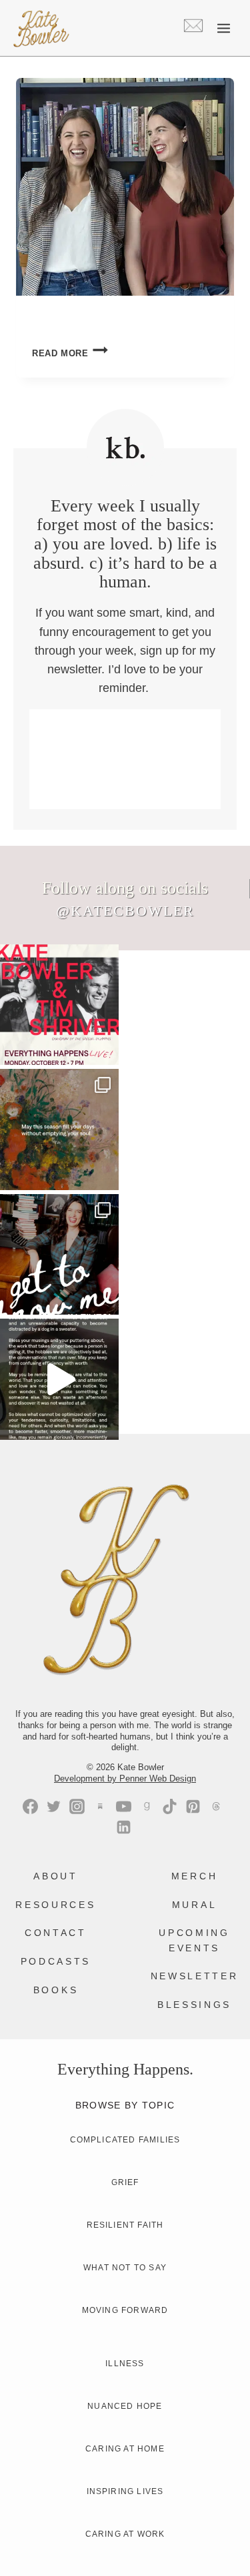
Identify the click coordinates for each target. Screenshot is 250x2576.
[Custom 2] (216, 1806)
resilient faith (125, 2225)
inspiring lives (125, 2491)
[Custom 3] (100, 1806)
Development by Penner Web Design (125, 1778)
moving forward (125, 2310)
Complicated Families (125, 2140)
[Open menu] (223, 28)
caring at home (125, 2449)
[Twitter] (54, 1806)
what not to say (125, 2268)
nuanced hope (125, 2406)
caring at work (125, 2534)
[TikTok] (170, 1806)
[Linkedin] (124, 1827)
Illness (125, 2364)
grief (125, 2182)
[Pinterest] (193, 1806)
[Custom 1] (146, 1806)
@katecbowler (125, 911)
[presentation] (125, 187)
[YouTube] (124, 1806)
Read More (70, 353)
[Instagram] (77, 1806)
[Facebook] (30, 1806)
